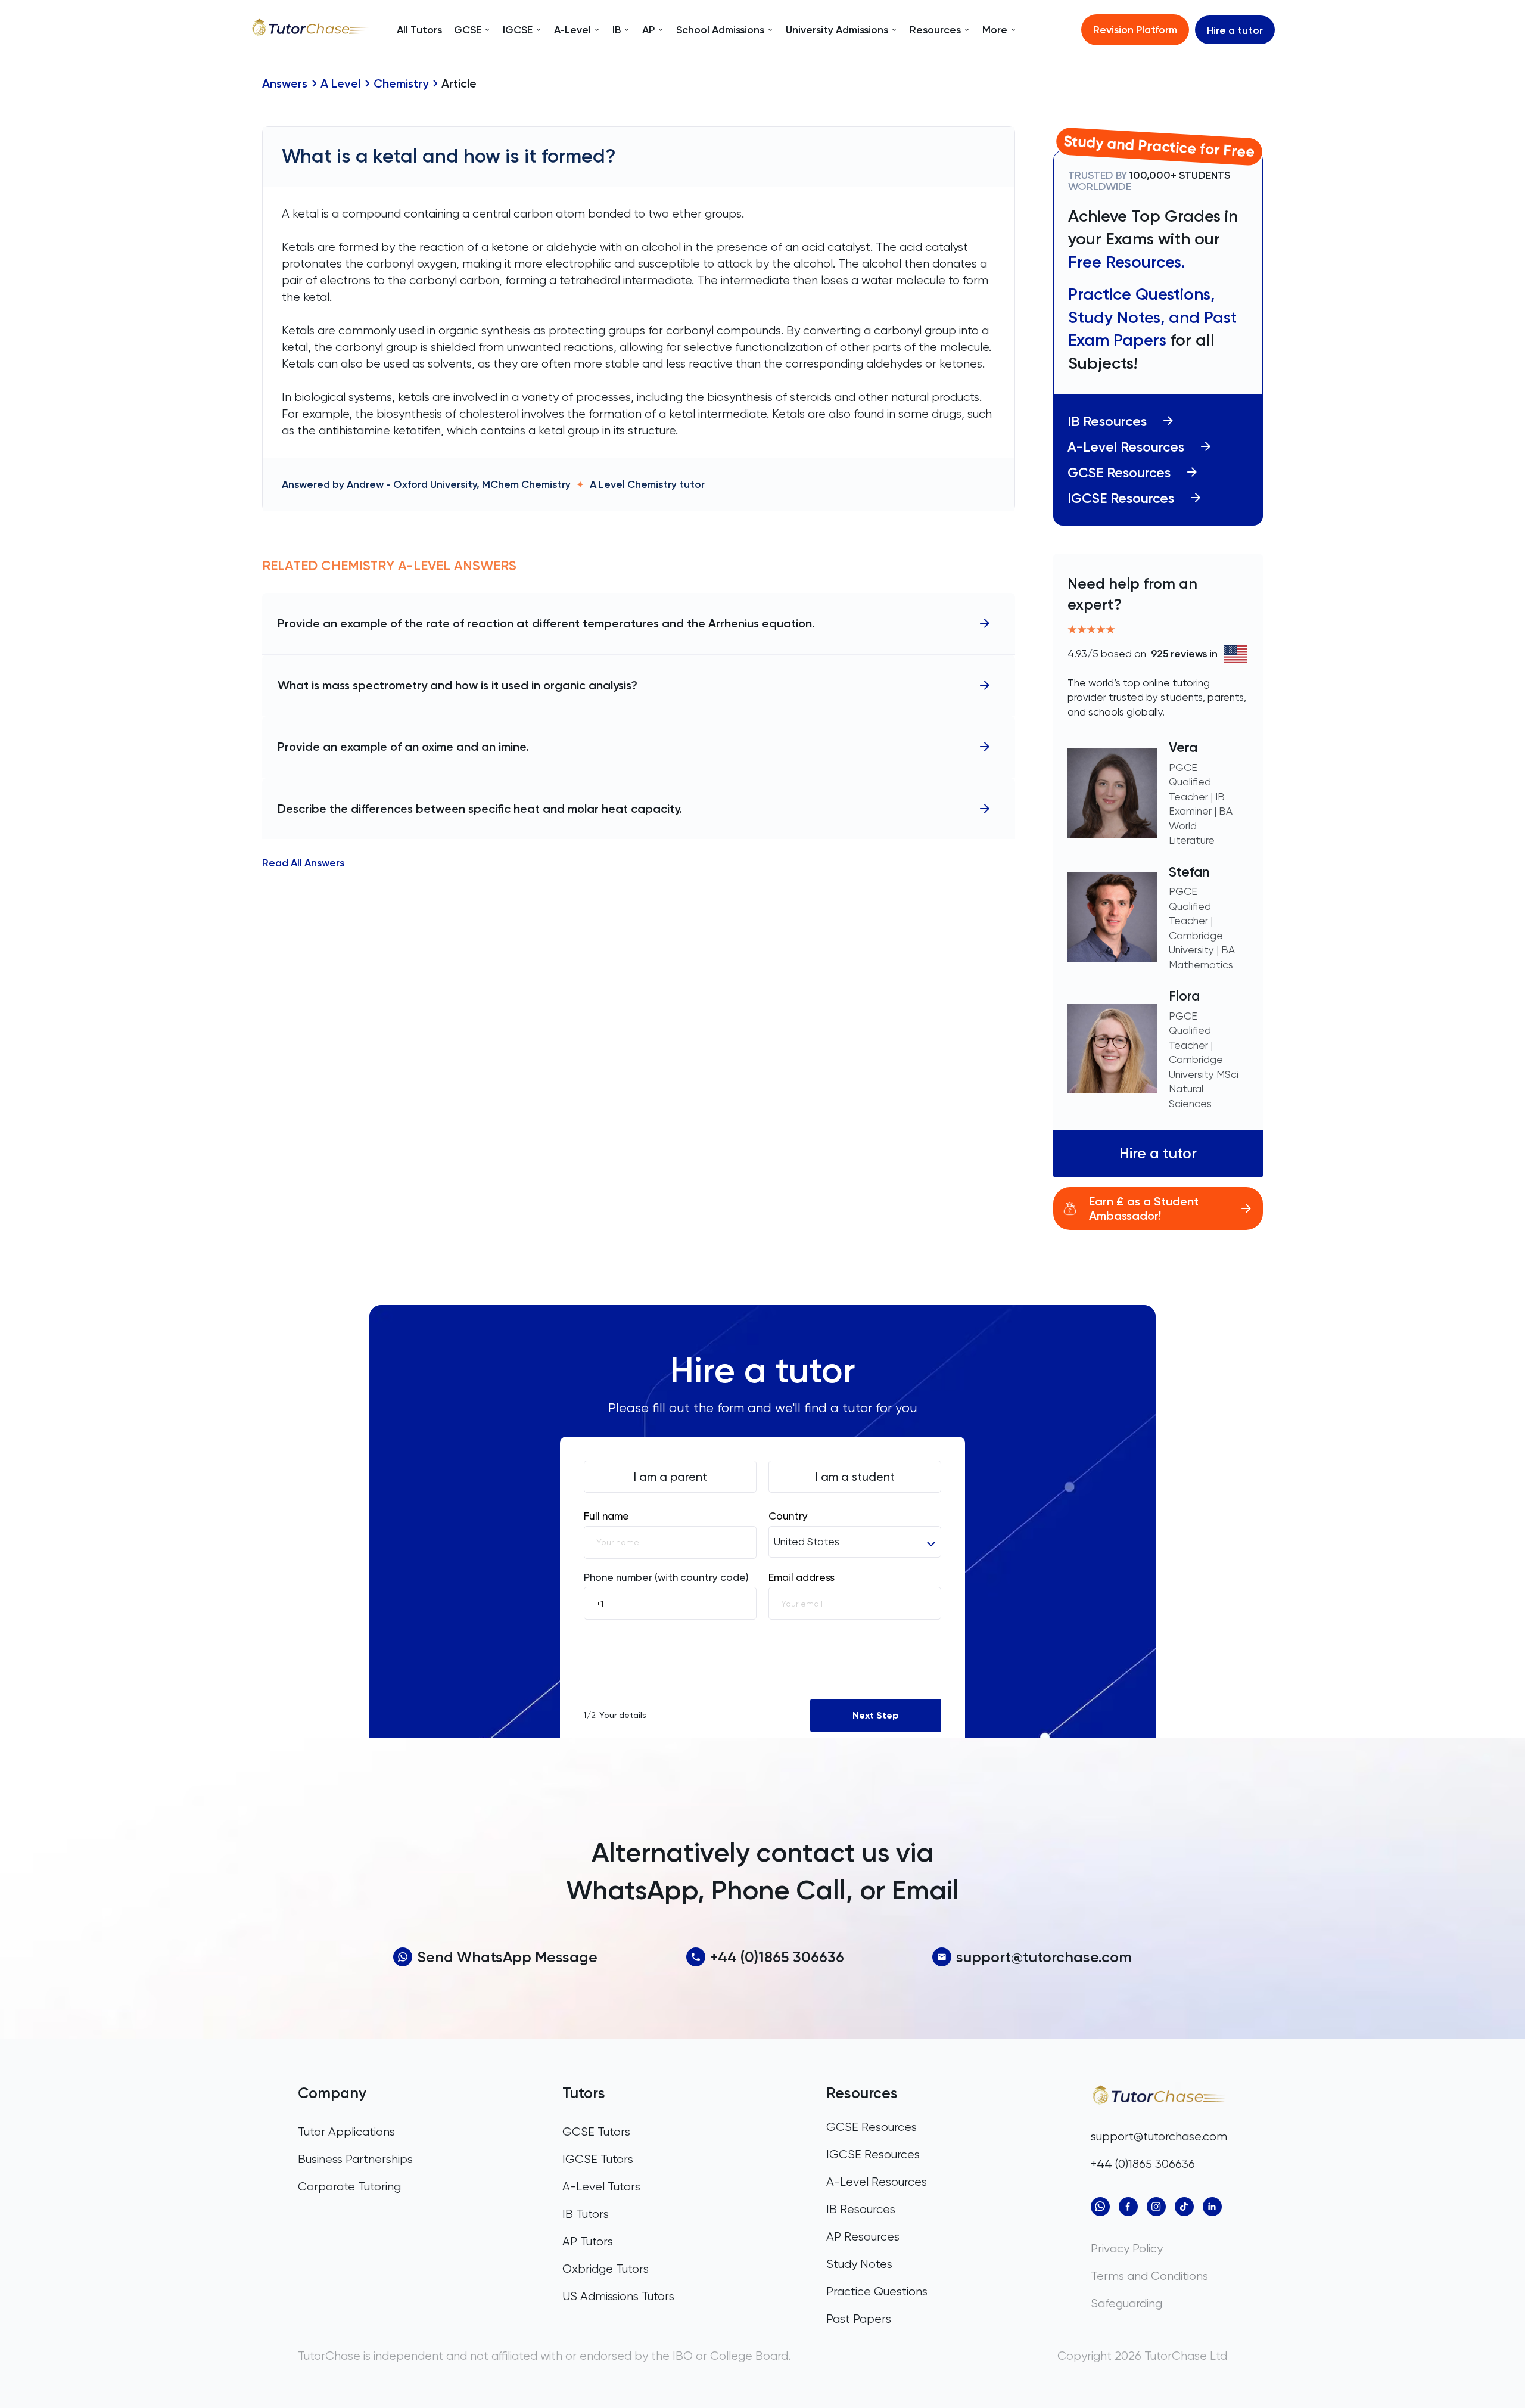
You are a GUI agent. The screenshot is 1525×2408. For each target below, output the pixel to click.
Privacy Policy (1127, 2249)
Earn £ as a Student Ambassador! (1144, 1208)
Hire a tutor (1235, 30)
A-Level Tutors (601, 2187)
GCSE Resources (1119, 473)
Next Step (876, 1715)
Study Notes (859, 2264)
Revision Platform (1135, 29)
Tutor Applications (346, 2132)
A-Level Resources (1126, 447)
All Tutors (419, 30)
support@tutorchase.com (1044, 1957)
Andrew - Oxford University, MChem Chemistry (459, 484)
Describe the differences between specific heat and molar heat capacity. (480, 809)
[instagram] (1156, 2207)
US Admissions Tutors (618, 2296)
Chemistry (401, 83)
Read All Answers (303, 863)
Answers (285, 83)
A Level (340, 83)
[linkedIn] (1212, 2207)
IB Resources (1107, 422)
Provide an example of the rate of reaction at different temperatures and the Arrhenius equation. (546, 623)
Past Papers (859, 2319)
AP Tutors (588, 2241)
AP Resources (863, 2237)
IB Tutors (586, 2214)
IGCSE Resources (1121, 498)
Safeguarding (1126, 2303)
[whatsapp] (1100, 2207)
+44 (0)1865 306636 (777, 1957)
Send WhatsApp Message (507, 1957)
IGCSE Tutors (598, 2159)
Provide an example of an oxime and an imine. (403, 747)
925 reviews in (1184, 654)
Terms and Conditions (1149, 2276)
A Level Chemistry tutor (647, 484)
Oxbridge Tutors (606, 2269)
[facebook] (1128, 2207)
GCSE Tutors (596, 2132)
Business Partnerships (355, 2159)
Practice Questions (877, 2292)
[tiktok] (1184, 2207)
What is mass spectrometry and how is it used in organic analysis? (457, 685)
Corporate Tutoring (349, 2187)
